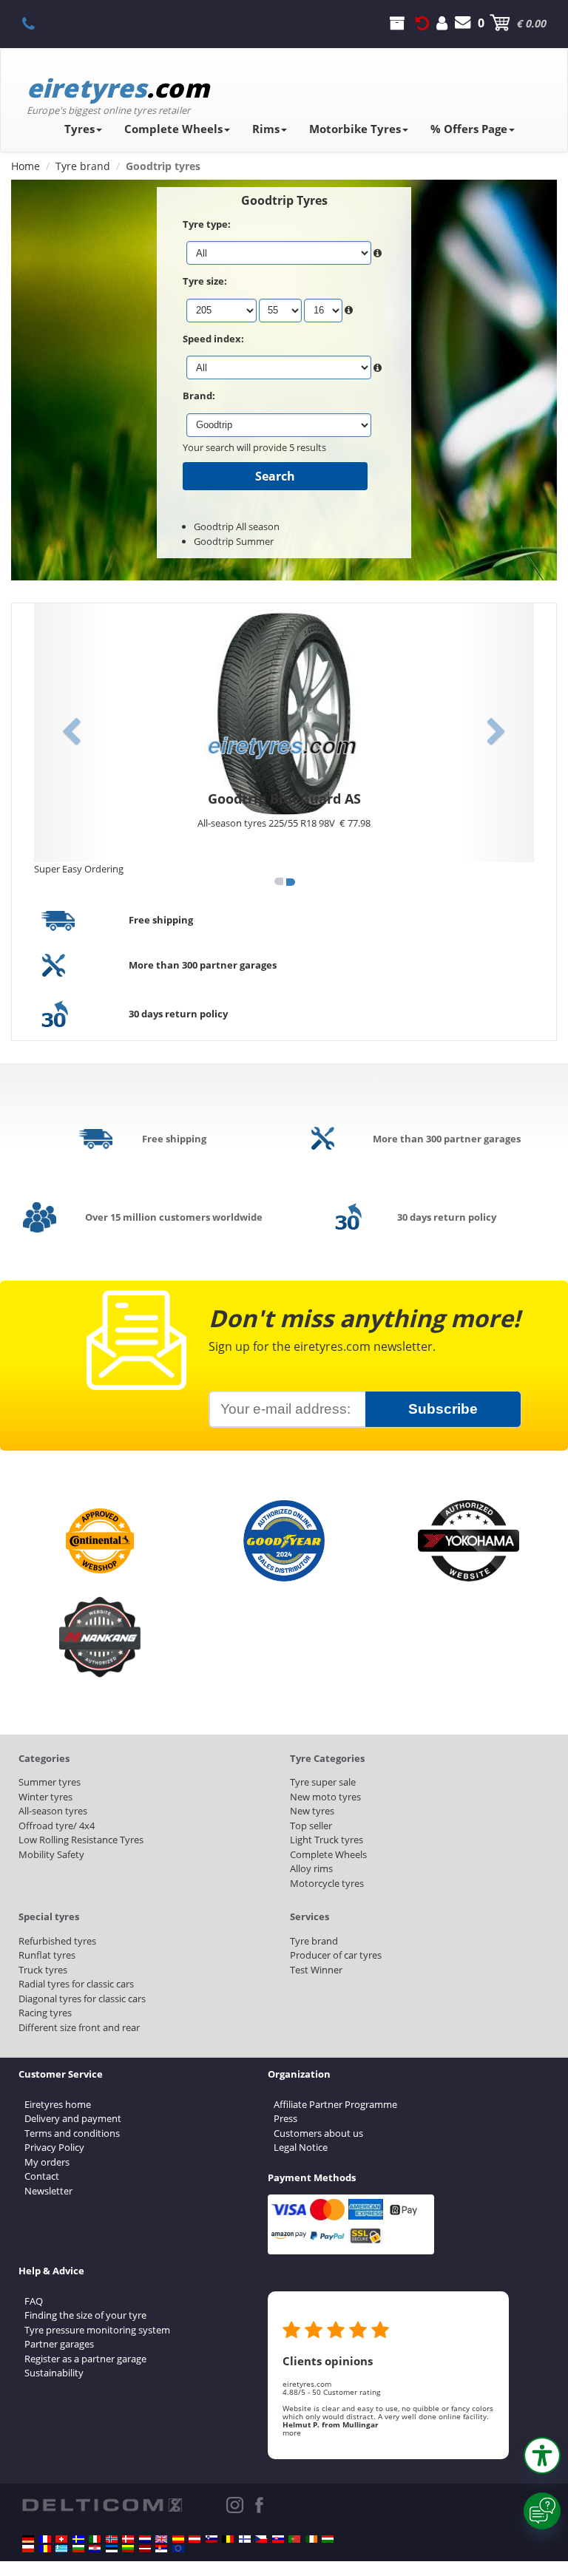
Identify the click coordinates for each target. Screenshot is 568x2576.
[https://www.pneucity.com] (294, 2539)
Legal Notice (301, 2147)
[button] (542, 2455)
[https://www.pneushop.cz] (261, 2539)
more (292, 2433)
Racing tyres (45, 2013)
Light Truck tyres (327, 1840)
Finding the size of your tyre (85, 2315)
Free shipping (161, 920)
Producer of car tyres (336, 1955)
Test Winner (316, 1970)
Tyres (80, 129)
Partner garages (59, 2344)
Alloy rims (311, 1868)
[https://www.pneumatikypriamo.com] (278, 2539)
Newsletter (48, 2191)
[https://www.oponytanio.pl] (28, 2549)
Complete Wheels (173, 129)
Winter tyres (45, 1797)
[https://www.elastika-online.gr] (61, 2549)
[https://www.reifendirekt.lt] (128, 2549)
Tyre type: (207, 224)
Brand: (199, 396)
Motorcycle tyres (327, 1883)
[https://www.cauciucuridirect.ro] (45, 2549)
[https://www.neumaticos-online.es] (178, 2539)
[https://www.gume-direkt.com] (212, 2539)
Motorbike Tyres (355, 129)
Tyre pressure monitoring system (97, 2330)
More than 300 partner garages (203, 965)
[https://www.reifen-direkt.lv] (145, 2549)
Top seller (311, 1826)
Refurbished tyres (57, 1941)
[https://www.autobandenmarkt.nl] (145, 2539)
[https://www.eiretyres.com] (311, 2539)
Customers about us (318, 2133)
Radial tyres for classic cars (76, 1984)
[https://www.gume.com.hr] (95, 2549)
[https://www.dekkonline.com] (112, 2539)
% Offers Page (469, 129)
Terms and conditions (72, 2133)
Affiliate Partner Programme (335, 2104)
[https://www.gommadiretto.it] (95, 2539)
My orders (47, 2162)
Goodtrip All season (237, 526)
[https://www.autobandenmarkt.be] (228, 2539)
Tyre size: (205, 281)
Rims (266, 129)
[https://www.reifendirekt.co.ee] (112, 2549)
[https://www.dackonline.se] (78, 2539)
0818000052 (37, 23)
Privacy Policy (54, 2147)
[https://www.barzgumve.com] (78, 2549)
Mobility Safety (51, 1854)
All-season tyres (53, 1811)
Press (285, 2118)
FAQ (34, 2301)
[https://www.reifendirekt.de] (28, 2539)
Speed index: (213, 339)
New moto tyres (325, 1797)
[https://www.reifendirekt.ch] (61, 2539)
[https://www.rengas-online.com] (245, 2539)
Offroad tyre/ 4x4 (57, 1826)
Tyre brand (314, 1941)
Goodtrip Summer (234, 541)
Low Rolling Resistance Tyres (81, 1840)
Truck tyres (43, 1970)
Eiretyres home (58, 2104)
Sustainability (54, 2373)
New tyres (312, 1811)
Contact (42, 2176)
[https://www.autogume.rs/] (161, 2549)
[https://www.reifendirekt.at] (195, 2539)
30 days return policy (178, 1014)
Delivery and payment (73, 2118)
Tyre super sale (323, 1782)
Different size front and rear (79, 2027)
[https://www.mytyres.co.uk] (161, 2539)
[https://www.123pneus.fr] (45, 2539)
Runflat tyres (47, 1955)
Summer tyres (50, 1782)
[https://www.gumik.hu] (328, 2539)
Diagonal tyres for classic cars (82, 1999)
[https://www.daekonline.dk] (128, 2539)
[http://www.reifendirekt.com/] (178, 2549)
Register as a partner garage (85, 2359)
